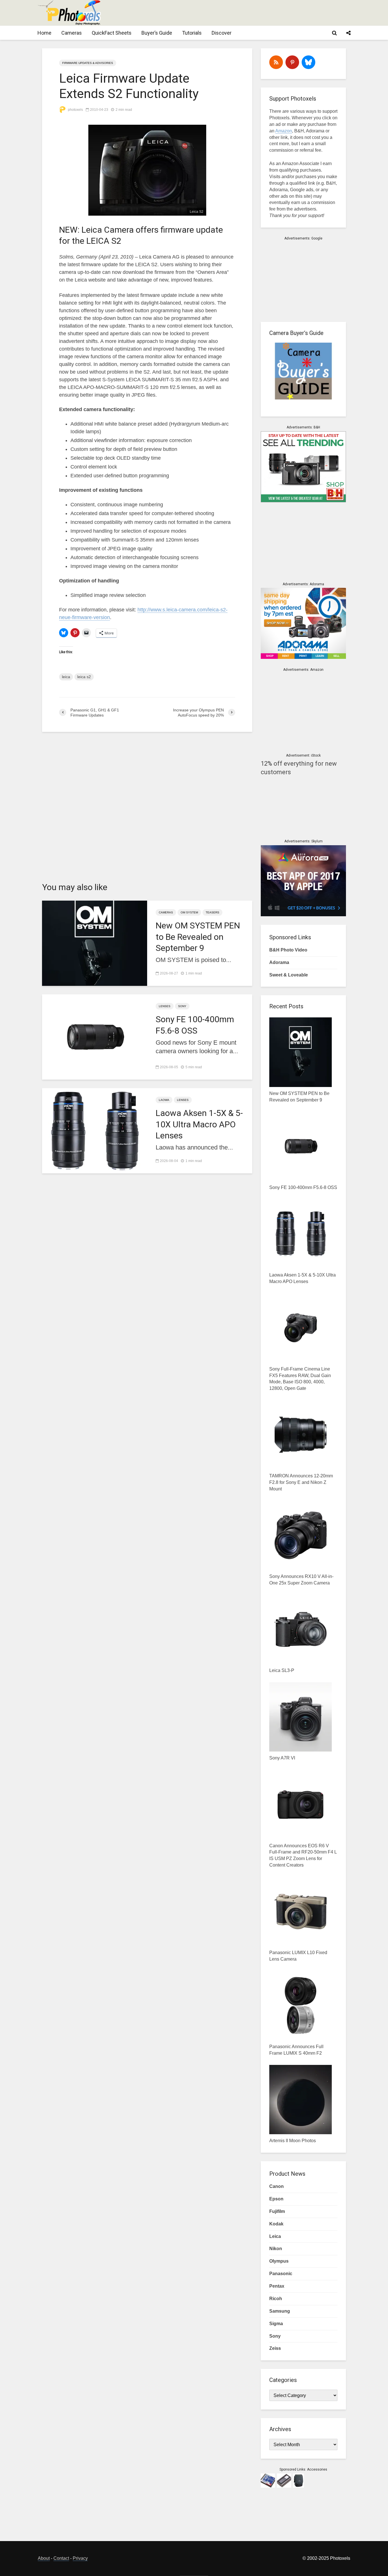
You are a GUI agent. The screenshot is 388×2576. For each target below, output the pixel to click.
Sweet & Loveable (289, 975)
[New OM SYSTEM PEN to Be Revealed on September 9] (95, 943)
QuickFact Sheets (112, 33)
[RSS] (276, 62)
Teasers (212, 912)
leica (66, 677)
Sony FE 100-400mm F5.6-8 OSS (195, 1025)
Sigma (276, 2324)
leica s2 (84, 677)
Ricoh (276, 2299)
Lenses (165, 1006)
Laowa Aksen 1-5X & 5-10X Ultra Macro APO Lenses (199, 1124)
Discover (222, 33)
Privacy (80, 2558)
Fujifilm (277, 2211)
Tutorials (192, 33)
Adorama (279, 962)
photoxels (75, 110)
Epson (276, 2199)
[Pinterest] (292, 62)
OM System (189, 912)
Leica (275, 2236)
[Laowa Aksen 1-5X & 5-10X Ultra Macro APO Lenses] (95, 1130)
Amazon (284, 131)
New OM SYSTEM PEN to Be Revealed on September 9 (198, 937)
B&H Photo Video (288, 950)
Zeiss (275, 2348)
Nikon (276, 2249)
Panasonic (281, 2274)
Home (44, 33)
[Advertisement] (247, 13)
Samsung (280, 2311)
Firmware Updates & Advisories (88, 63)
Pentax (277, 2286)
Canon (277, 2186)
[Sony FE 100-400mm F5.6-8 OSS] (95, 1037)
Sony (182, 1006)
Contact (61, 2558)
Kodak (276, 2224)
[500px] (308, 62)
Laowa (164, 1100)
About (44, 2558)
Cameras (72, 33)
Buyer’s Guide (157, 33)
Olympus (279, 2261)
